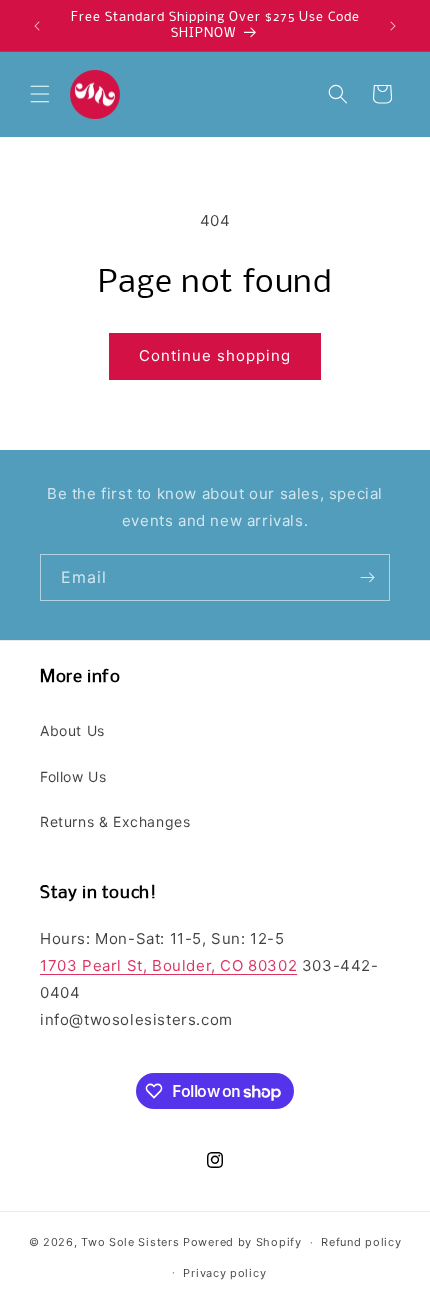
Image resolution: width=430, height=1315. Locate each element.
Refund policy (361, 1242)
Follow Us (73, 776)
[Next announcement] (393, 26)
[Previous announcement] (37, 26)
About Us (72, 730)
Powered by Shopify (242, 1242)
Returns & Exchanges (115, 821)
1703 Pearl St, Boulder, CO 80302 (168, 965)
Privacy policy (224, 1273)
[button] (40, 94)
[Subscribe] (367, 577)
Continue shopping (215, 355)
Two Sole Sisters (130, 1242)
